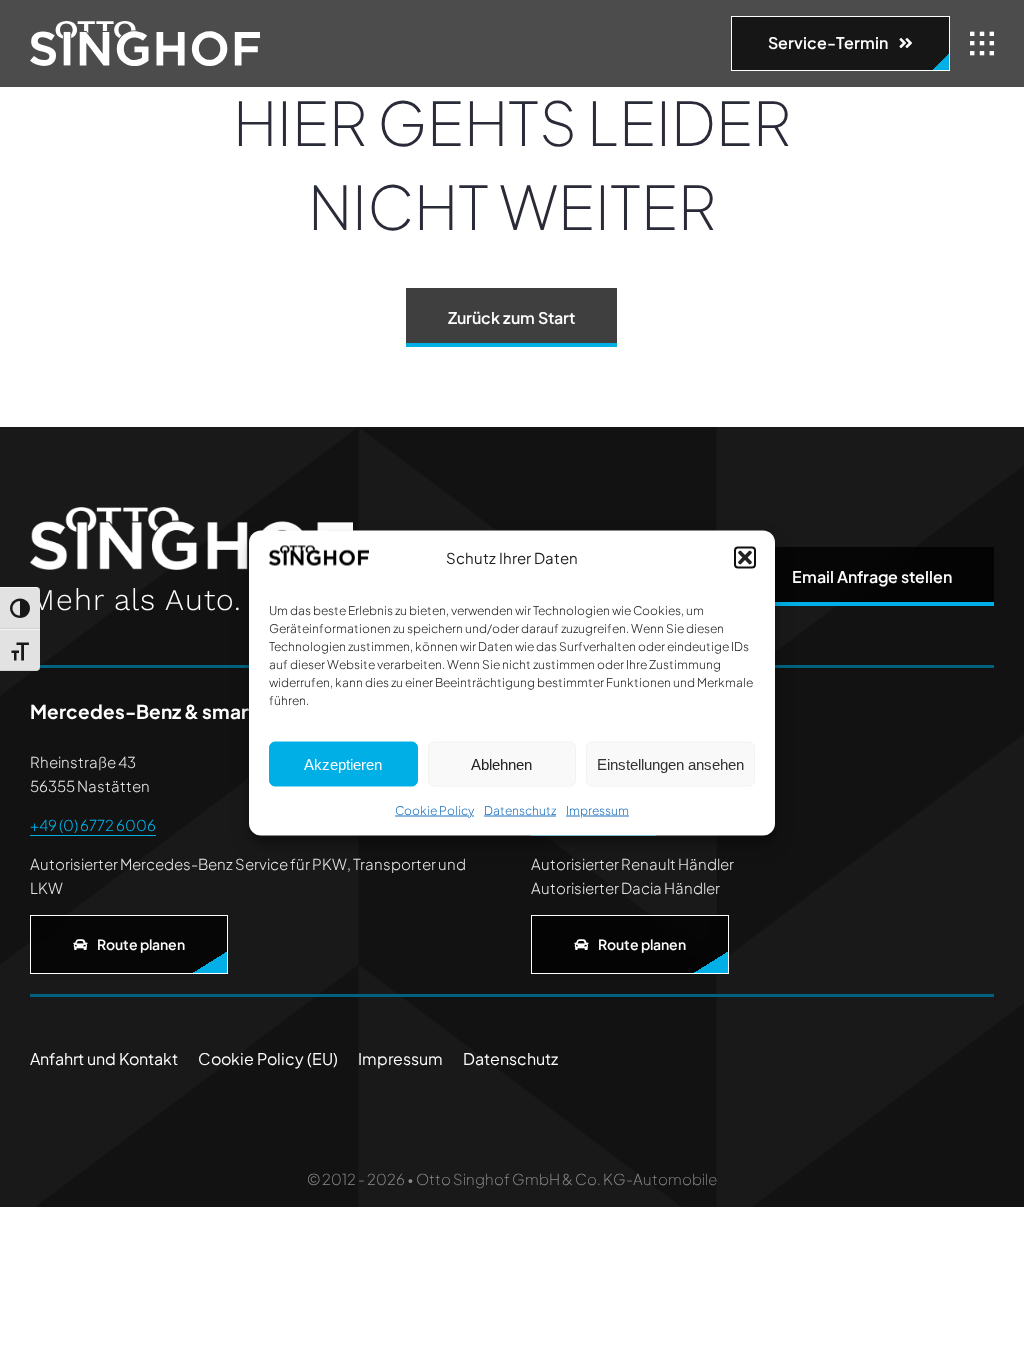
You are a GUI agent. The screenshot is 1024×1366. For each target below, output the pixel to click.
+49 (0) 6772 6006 (93, 824)
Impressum (597, 810)
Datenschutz (520, 810)
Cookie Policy (434, 810)
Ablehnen (501, 763)
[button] (745, 558)
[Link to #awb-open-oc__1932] (982, 44)
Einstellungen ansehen (670, 763)
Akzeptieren (343, 763)
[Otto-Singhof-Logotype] (145, 28)
